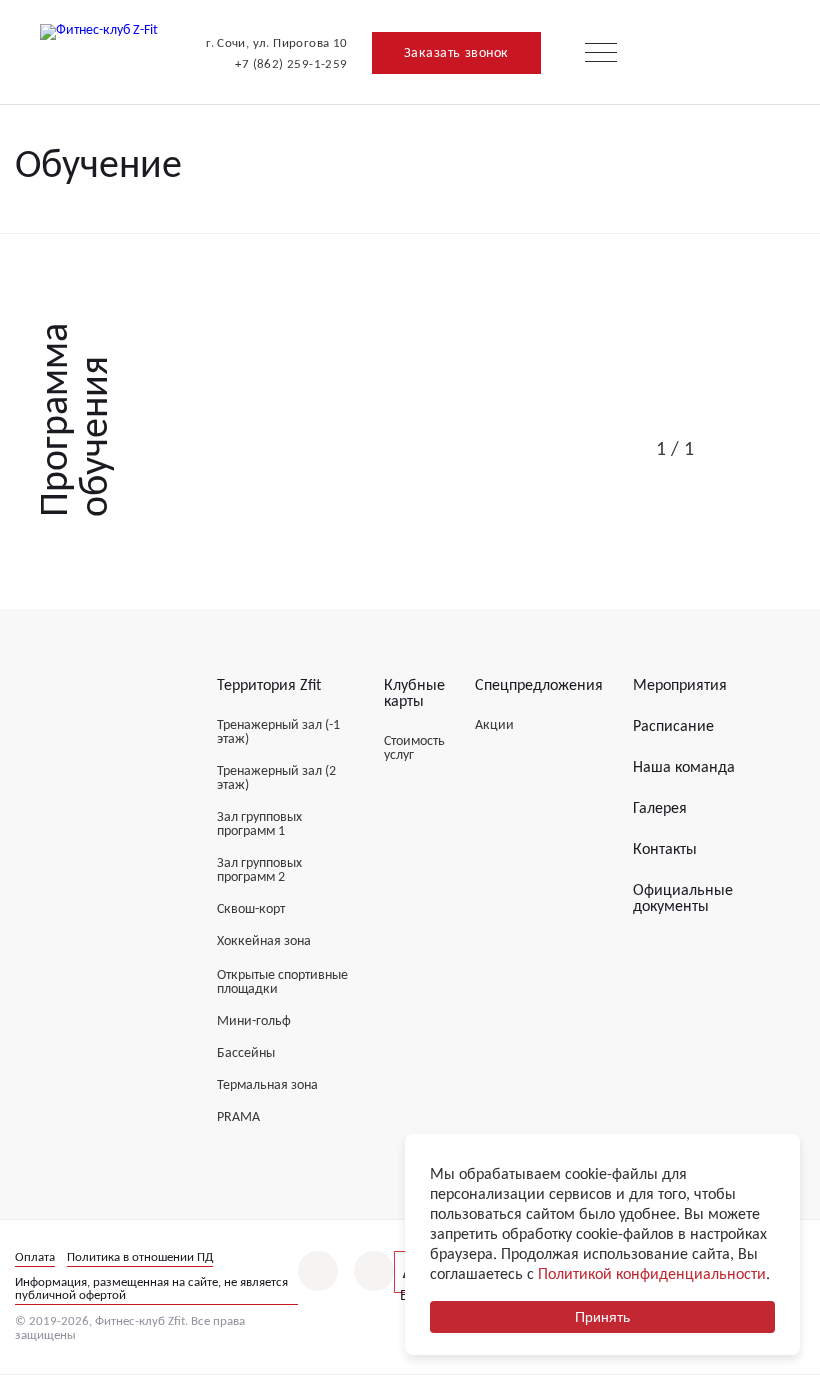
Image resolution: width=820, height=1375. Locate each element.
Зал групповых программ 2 (259, 870)
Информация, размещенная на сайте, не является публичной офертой (151, 1289)
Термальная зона (267, 1085)
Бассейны (246, 1053)
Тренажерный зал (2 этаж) (276, 778)
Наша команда (684, 768)
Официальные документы (683, 899)
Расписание (673, 727)
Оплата (35, 1257)
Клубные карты (414, 694)
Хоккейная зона (264, 941)
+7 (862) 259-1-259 (291, 64)
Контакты (665, 850)
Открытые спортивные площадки (282, 982)
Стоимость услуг (414, 748)
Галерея (660, 809)
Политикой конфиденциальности (652, 1275)
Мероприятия (680, 686)
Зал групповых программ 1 (259, 824)
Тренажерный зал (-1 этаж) (278, 732)
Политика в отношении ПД (140, 1257)
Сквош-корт (251, 909)
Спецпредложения (539, 686)
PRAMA (238, 1117)
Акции (494, 725)
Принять (602, 1317)
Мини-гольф (254, 1021)
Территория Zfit (269, 686)
